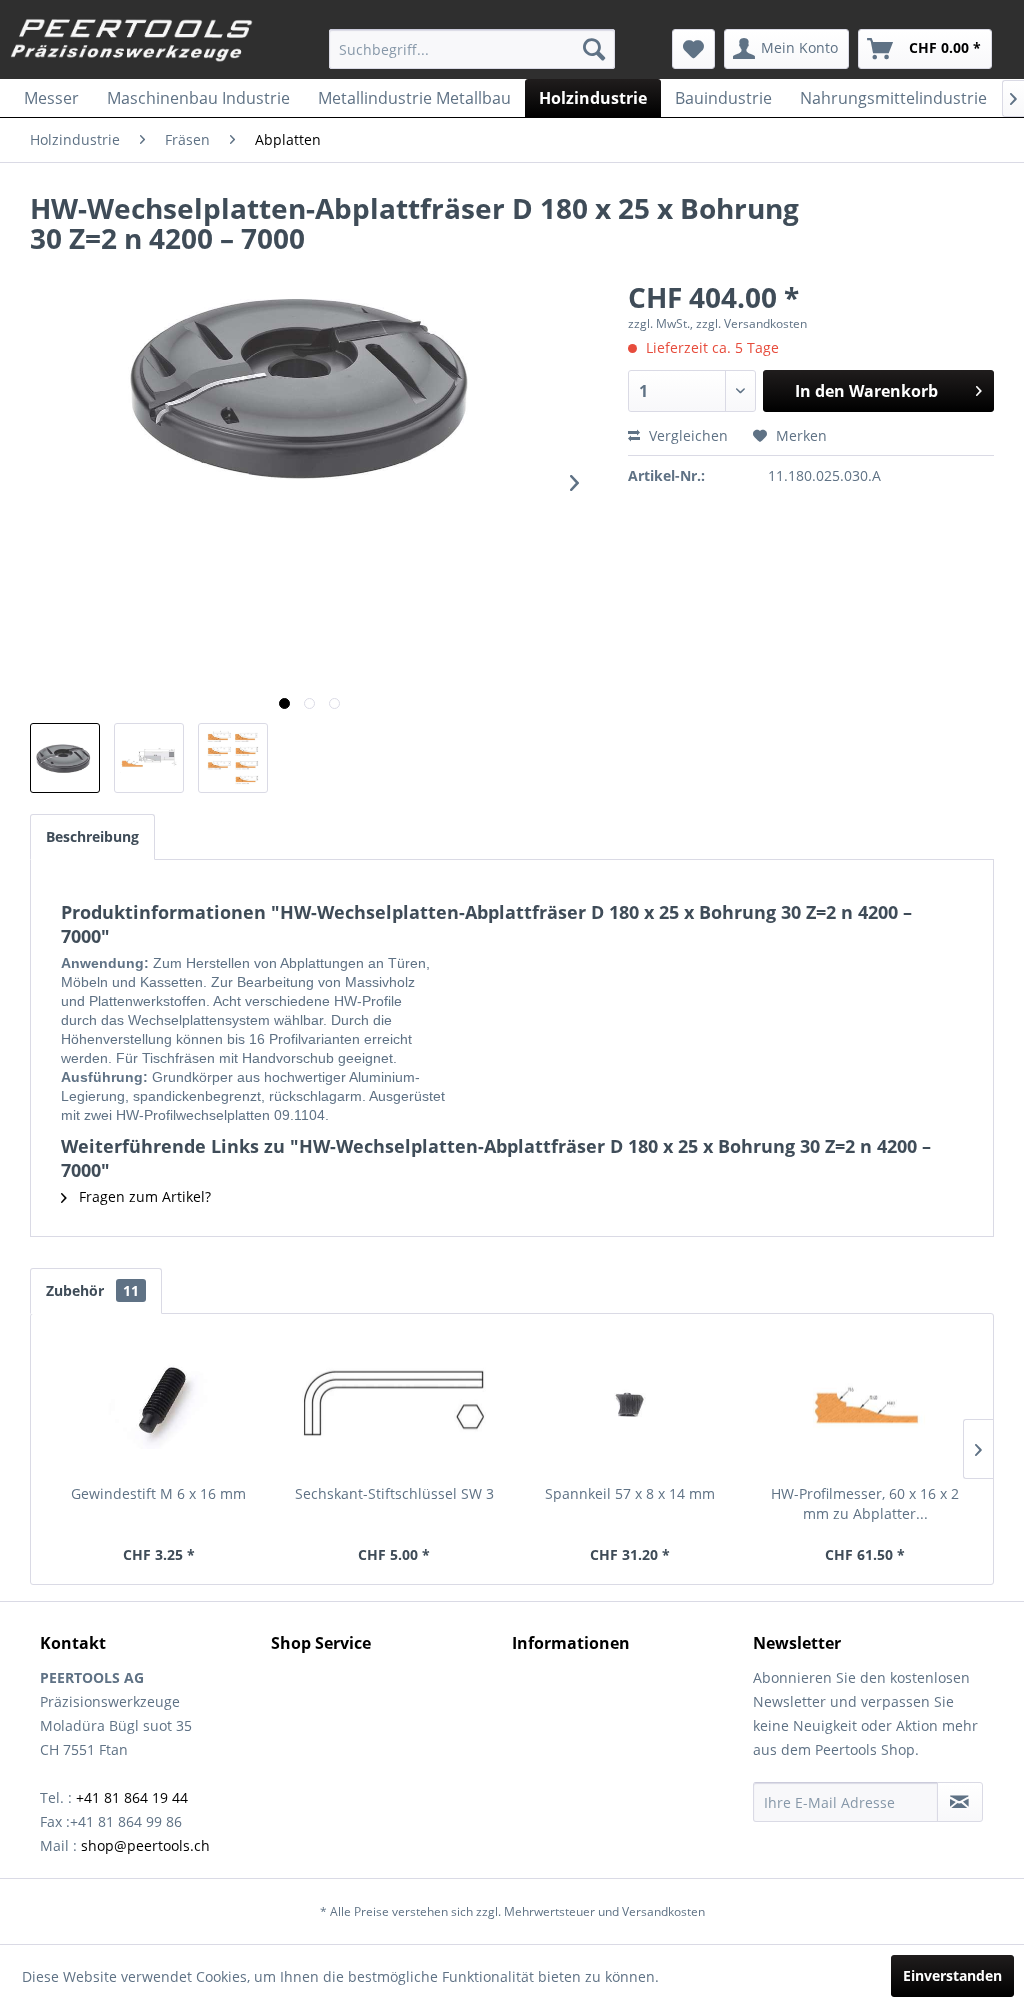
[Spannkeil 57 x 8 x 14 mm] (630, 1404)
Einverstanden (952, 1975)
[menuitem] (472, 49)
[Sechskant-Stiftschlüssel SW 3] (395, 1404)
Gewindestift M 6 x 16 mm (158, 1493)
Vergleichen (686, 435)
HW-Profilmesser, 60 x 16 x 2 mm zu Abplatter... (865, 1503)
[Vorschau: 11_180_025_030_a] (65, 758)
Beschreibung (92, 836)
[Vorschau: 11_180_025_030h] (149, 758)
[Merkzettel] (693, 49)
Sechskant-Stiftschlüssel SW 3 (394, 1493)
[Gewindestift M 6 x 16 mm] (159, 1404)
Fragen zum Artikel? (143, 1196)
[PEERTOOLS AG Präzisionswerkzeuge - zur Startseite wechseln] (132, 43)
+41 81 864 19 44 (132, 1797)
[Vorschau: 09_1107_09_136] (233, 758)
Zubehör (92, 1290)
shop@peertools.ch (145, 1845)
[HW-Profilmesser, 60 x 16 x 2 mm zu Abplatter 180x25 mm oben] (866, 1404)
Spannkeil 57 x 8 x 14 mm (630, 1493)
